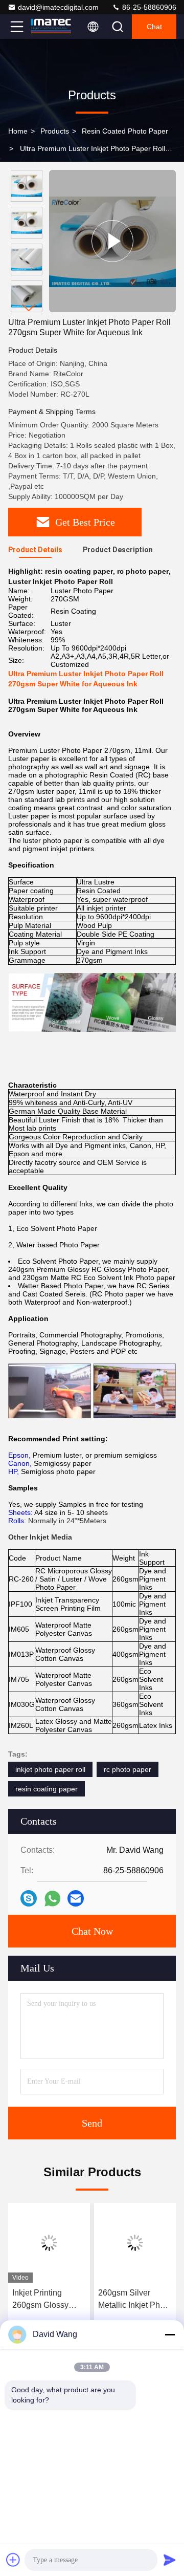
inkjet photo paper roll (50, 1769)
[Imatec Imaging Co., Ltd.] (51, 27)
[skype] (29, 1898)
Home (18, 131)
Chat (154, 27)
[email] (76, 1898)
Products (55, 131)
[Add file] (13, 2560)
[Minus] (170, 2334)
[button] (29, 308)
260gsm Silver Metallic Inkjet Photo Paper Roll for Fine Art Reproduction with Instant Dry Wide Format (135, 2300)
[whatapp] (52, 1899)
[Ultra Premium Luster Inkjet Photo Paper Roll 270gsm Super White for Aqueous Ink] (112, 241)
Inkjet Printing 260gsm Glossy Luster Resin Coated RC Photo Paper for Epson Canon (44, 2300)
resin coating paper (47, 1789)
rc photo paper (128, 1769)
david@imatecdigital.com (58, 7)
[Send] (170, 2560)
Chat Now (92, 1931)
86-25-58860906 (148, 7)
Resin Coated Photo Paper (125, 131)
